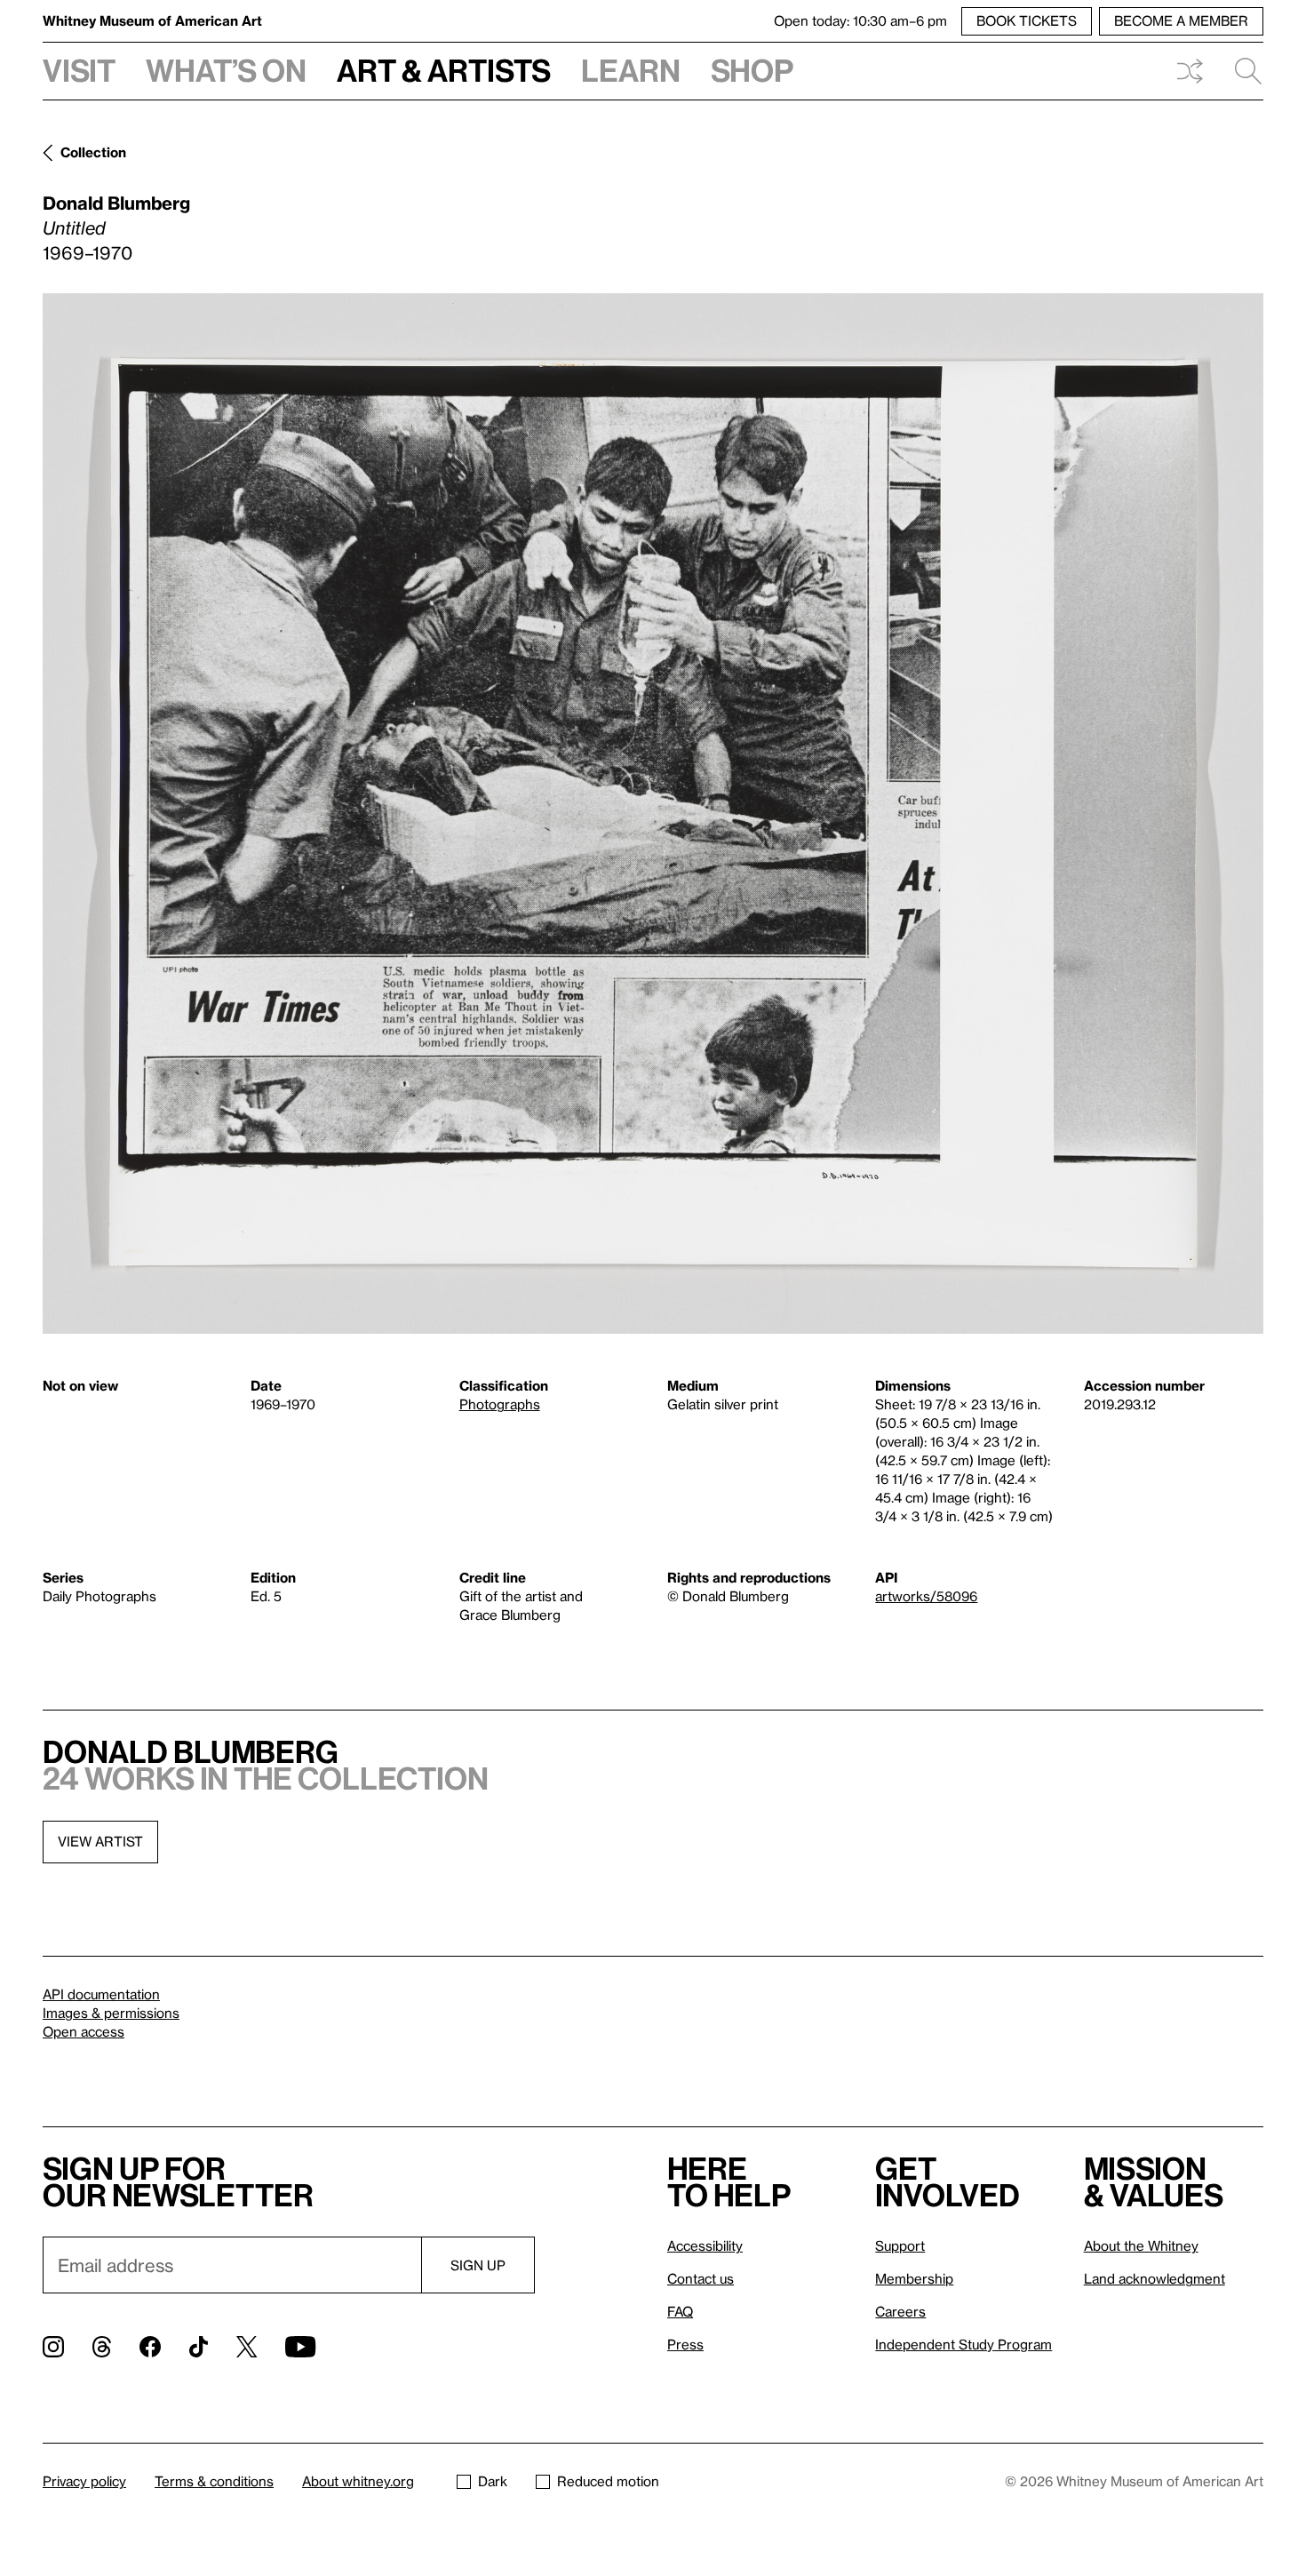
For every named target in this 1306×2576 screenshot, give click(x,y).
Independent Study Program (964, 2344)
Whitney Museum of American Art (152, 20)
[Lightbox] (653, 813)
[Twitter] (247, 2347)
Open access (84, 2031)
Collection (93, 152)
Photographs (500, 1404)
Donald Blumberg (116, 203)
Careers (900, 2311)
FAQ (680, 2311)
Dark (493, 2481)
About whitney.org (358, 2481)
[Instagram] (53, 2347)
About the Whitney (1141, 2245)
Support (900, 2245)
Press (685, 2344)
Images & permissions (111, 2013)
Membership (914, 2278)
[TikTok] (199, 2347)
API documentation (101, 1994)
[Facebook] (150, 2347)
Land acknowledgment (1155, 2278)
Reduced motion (608, 2481)
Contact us (701, 2278)
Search (1241, 71)
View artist (100, 1841)
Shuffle (1190, 71)
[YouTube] (300, 2347)
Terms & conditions (214, 2481)
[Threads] (102, 2347)
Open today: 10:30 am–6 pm (860, 20)
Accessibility (705, 2245)
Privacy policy (84, 2481)
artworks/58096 (926, 1596)
